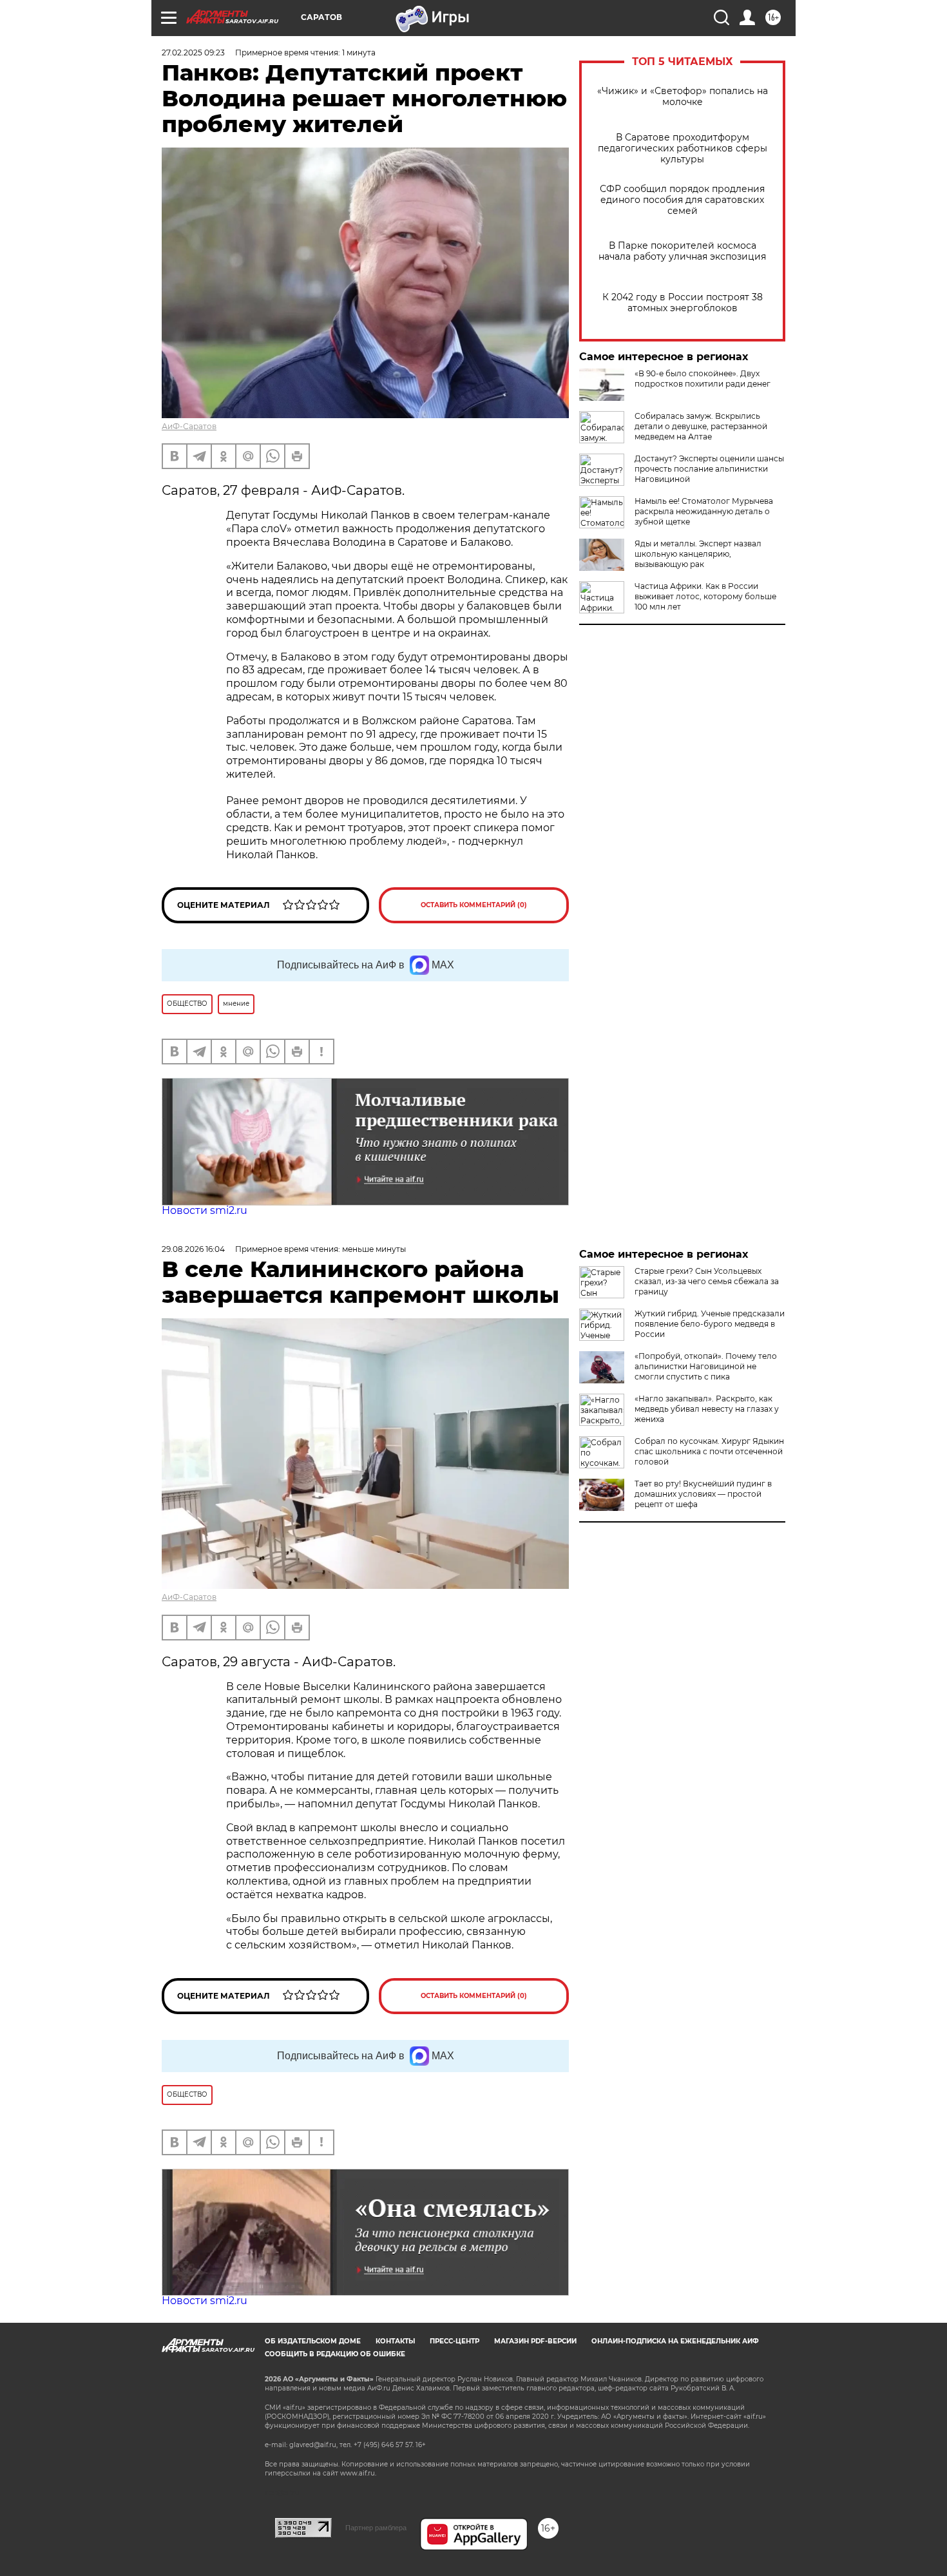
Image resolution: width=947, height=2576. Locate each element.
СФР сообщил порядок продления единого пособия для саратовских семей (682, 200)
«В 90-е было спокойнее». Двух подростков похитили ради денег (703, 379)
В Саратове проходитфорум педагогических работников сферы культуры (683, 149)
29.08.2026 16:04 (193, 1249)
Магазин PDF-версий (535, 2341)
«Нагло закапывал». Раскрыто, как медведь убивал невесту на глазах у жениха (707, 1409)
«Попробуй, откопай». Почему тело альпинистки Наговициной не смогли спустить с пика (706, 1366)
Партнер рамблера (376, 2528)
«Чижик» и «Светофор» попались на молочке (683, 97)
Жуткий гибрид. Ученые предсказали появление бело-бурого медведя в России (710, 1324)
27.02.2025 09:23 (193, 53)
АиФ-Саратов (189, 426)
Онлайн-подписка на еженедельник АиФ (675, 2341)
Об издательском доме (313, 2341)
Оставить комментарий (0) (474, 905)
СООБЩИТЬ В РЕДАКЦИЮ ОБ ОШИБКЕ (335, 2354)
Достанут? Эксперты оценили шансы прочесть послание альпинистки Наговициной (709, 469)
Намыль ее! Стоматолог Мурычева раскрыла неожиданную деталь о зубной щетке (704, 511)
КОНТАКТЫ (395, 2341)
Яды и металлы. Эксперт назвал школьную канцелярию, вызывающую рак (698, 554)
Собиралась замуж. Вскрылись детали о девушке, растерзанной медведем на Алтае (701, 426)
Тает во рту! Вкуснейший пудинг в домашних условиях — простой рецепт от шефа (703, 1494)
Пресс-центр (454, 2341)
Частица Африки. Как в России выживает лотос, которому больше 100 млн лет (705, 596)
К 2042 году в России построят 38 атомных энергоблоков (683, 303)
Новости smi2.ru (205, 1210)
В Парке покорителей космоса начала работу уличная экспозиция (682, 251)
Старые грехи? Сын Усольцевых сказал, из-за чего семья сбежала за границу (707, 1281)
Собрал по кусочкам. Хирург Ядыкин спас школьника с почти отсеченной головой (709, 1451)
